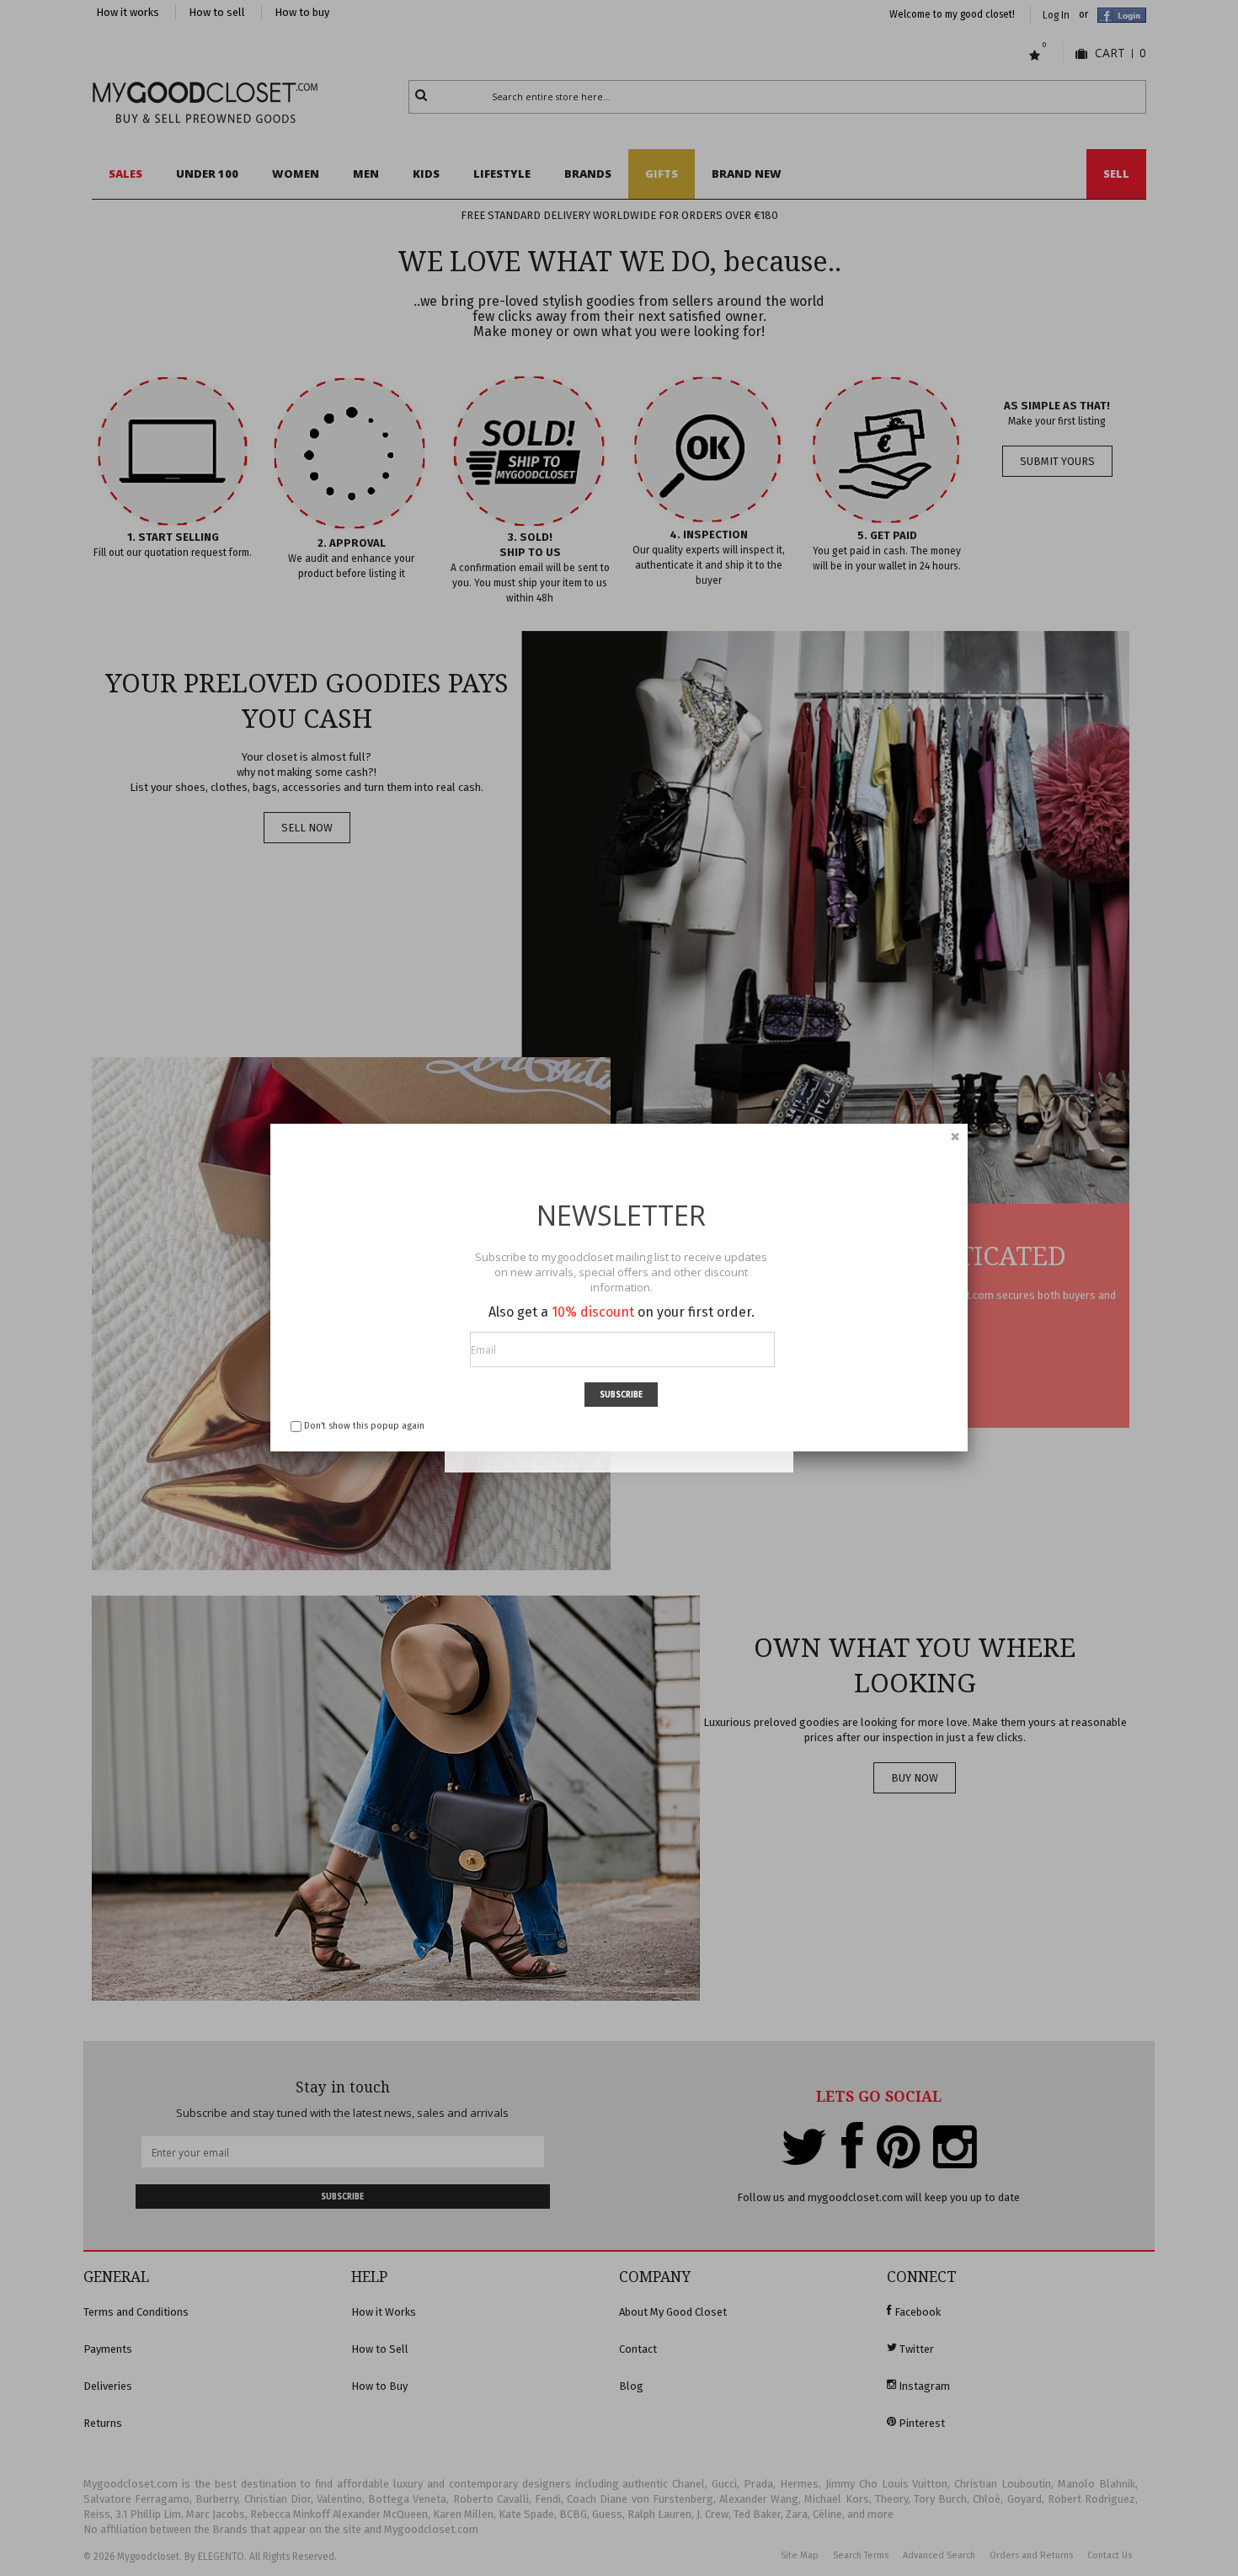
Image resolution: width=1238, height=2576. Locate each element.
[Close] (955, 1136)
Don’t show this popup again (364, 1426)
